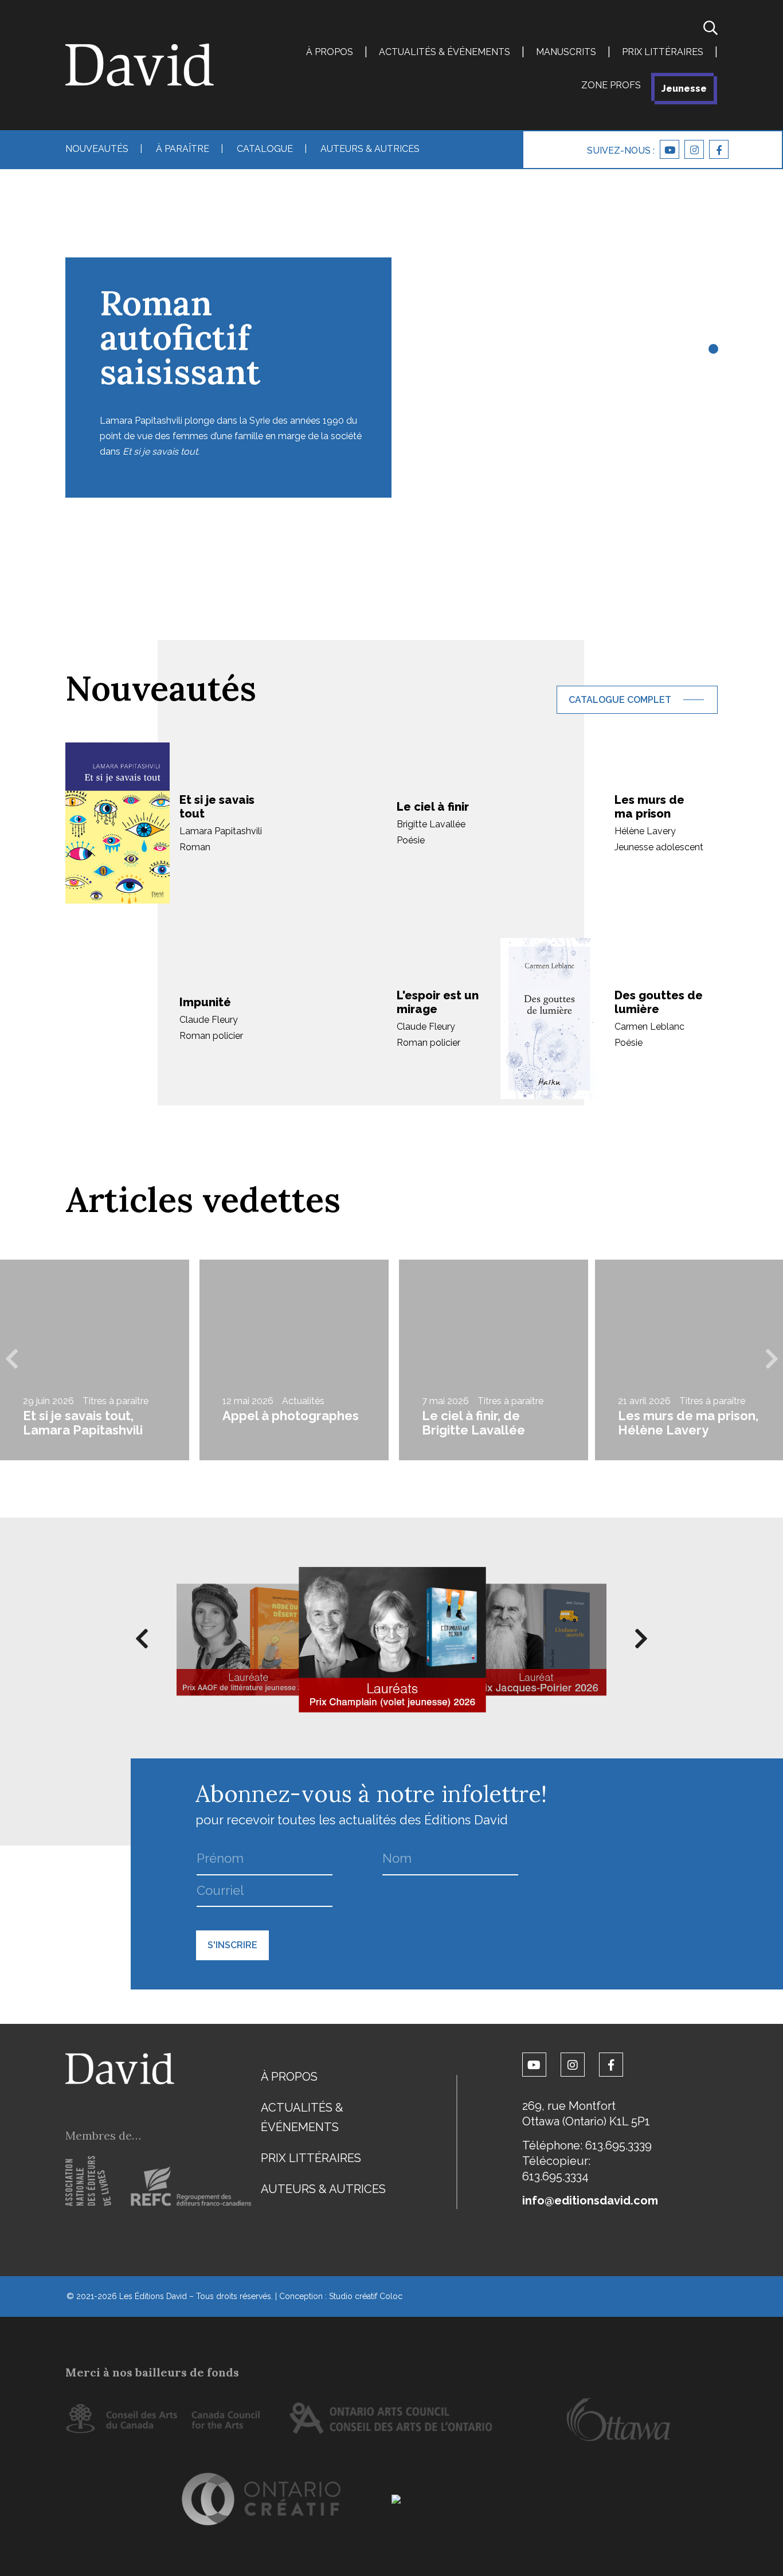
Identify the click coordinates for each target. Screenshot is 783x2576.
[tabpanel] (391, 333)
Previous (11, 1360)
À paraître (183, 149)
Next (772, 1360)
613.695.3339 (618, 2145)
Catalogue (265, 149)
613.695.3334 (555, 2176)
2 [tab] (712, 367)
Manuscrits (566, 52)
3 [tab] (712, 384)
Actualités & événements (445, 52)
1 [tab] (712, 350)
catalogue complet (620, 700)
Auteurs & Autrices (370, 149)
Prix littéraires (663, 52)
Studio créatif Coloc (366, 2296)
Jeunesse (684, 89)
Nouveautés (97, 149)
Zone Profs (611, 85)
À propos (330, 52)
